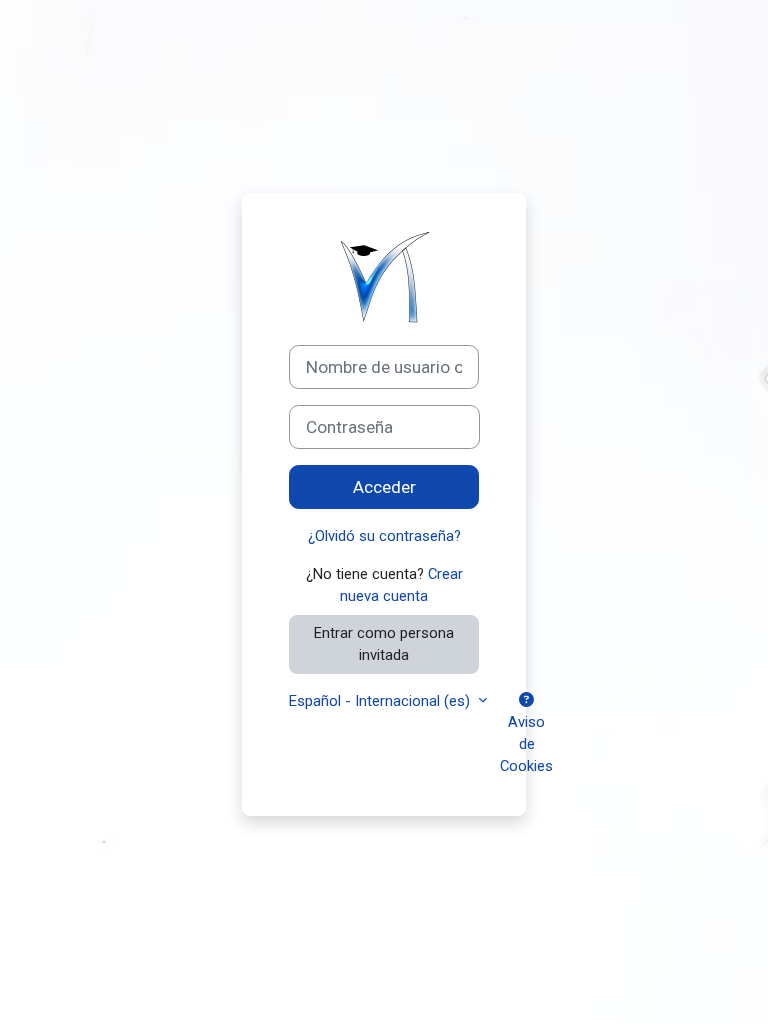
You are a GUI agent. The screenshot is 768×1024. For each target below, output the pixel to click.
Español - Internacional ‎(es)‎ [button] (381, 701)
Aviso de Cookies (526, 744)
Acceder (384, 487)
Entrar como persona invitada (384, 644)
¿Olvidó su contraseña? (384, 536)
